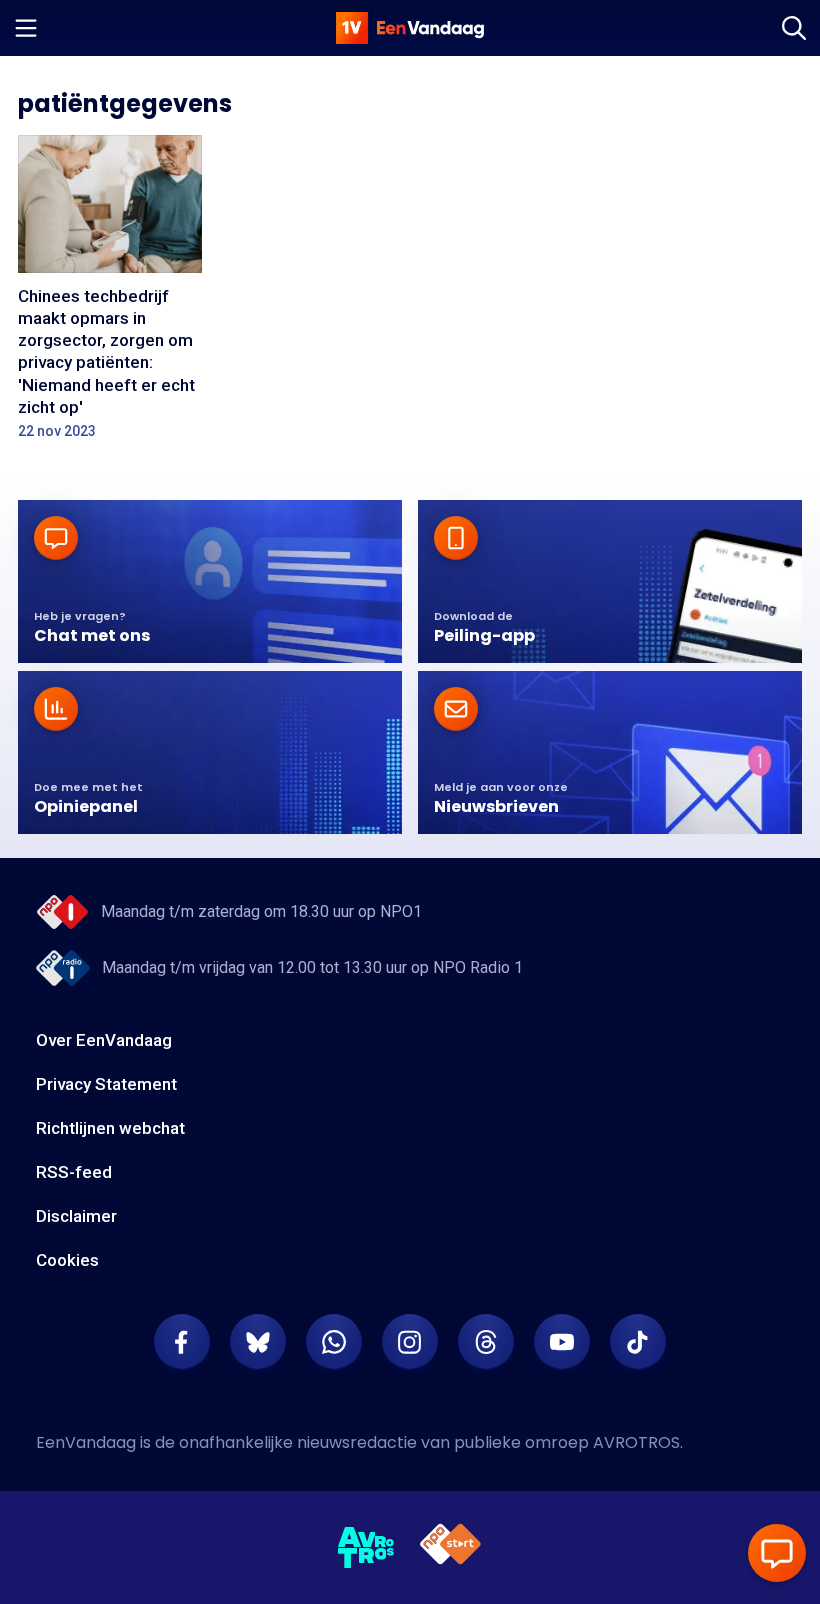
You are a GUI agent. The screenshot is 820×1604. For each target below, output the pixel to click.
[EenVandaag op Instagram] (410, 1342)
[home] (410, 28)
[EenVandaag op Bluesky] (258, 1342)
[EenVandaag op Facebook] (182, 1342)
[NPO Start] (450, 1547)
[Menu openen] (26, 28)
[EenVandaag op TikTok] (638, 1342)
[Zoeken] (794, 28)
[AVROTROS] (366, 1548)
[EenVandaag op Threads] (486, 1342)
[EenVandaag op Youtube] (562, 1342)
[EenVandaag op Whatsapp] (334, 1342)
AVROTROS (636, 1442)
